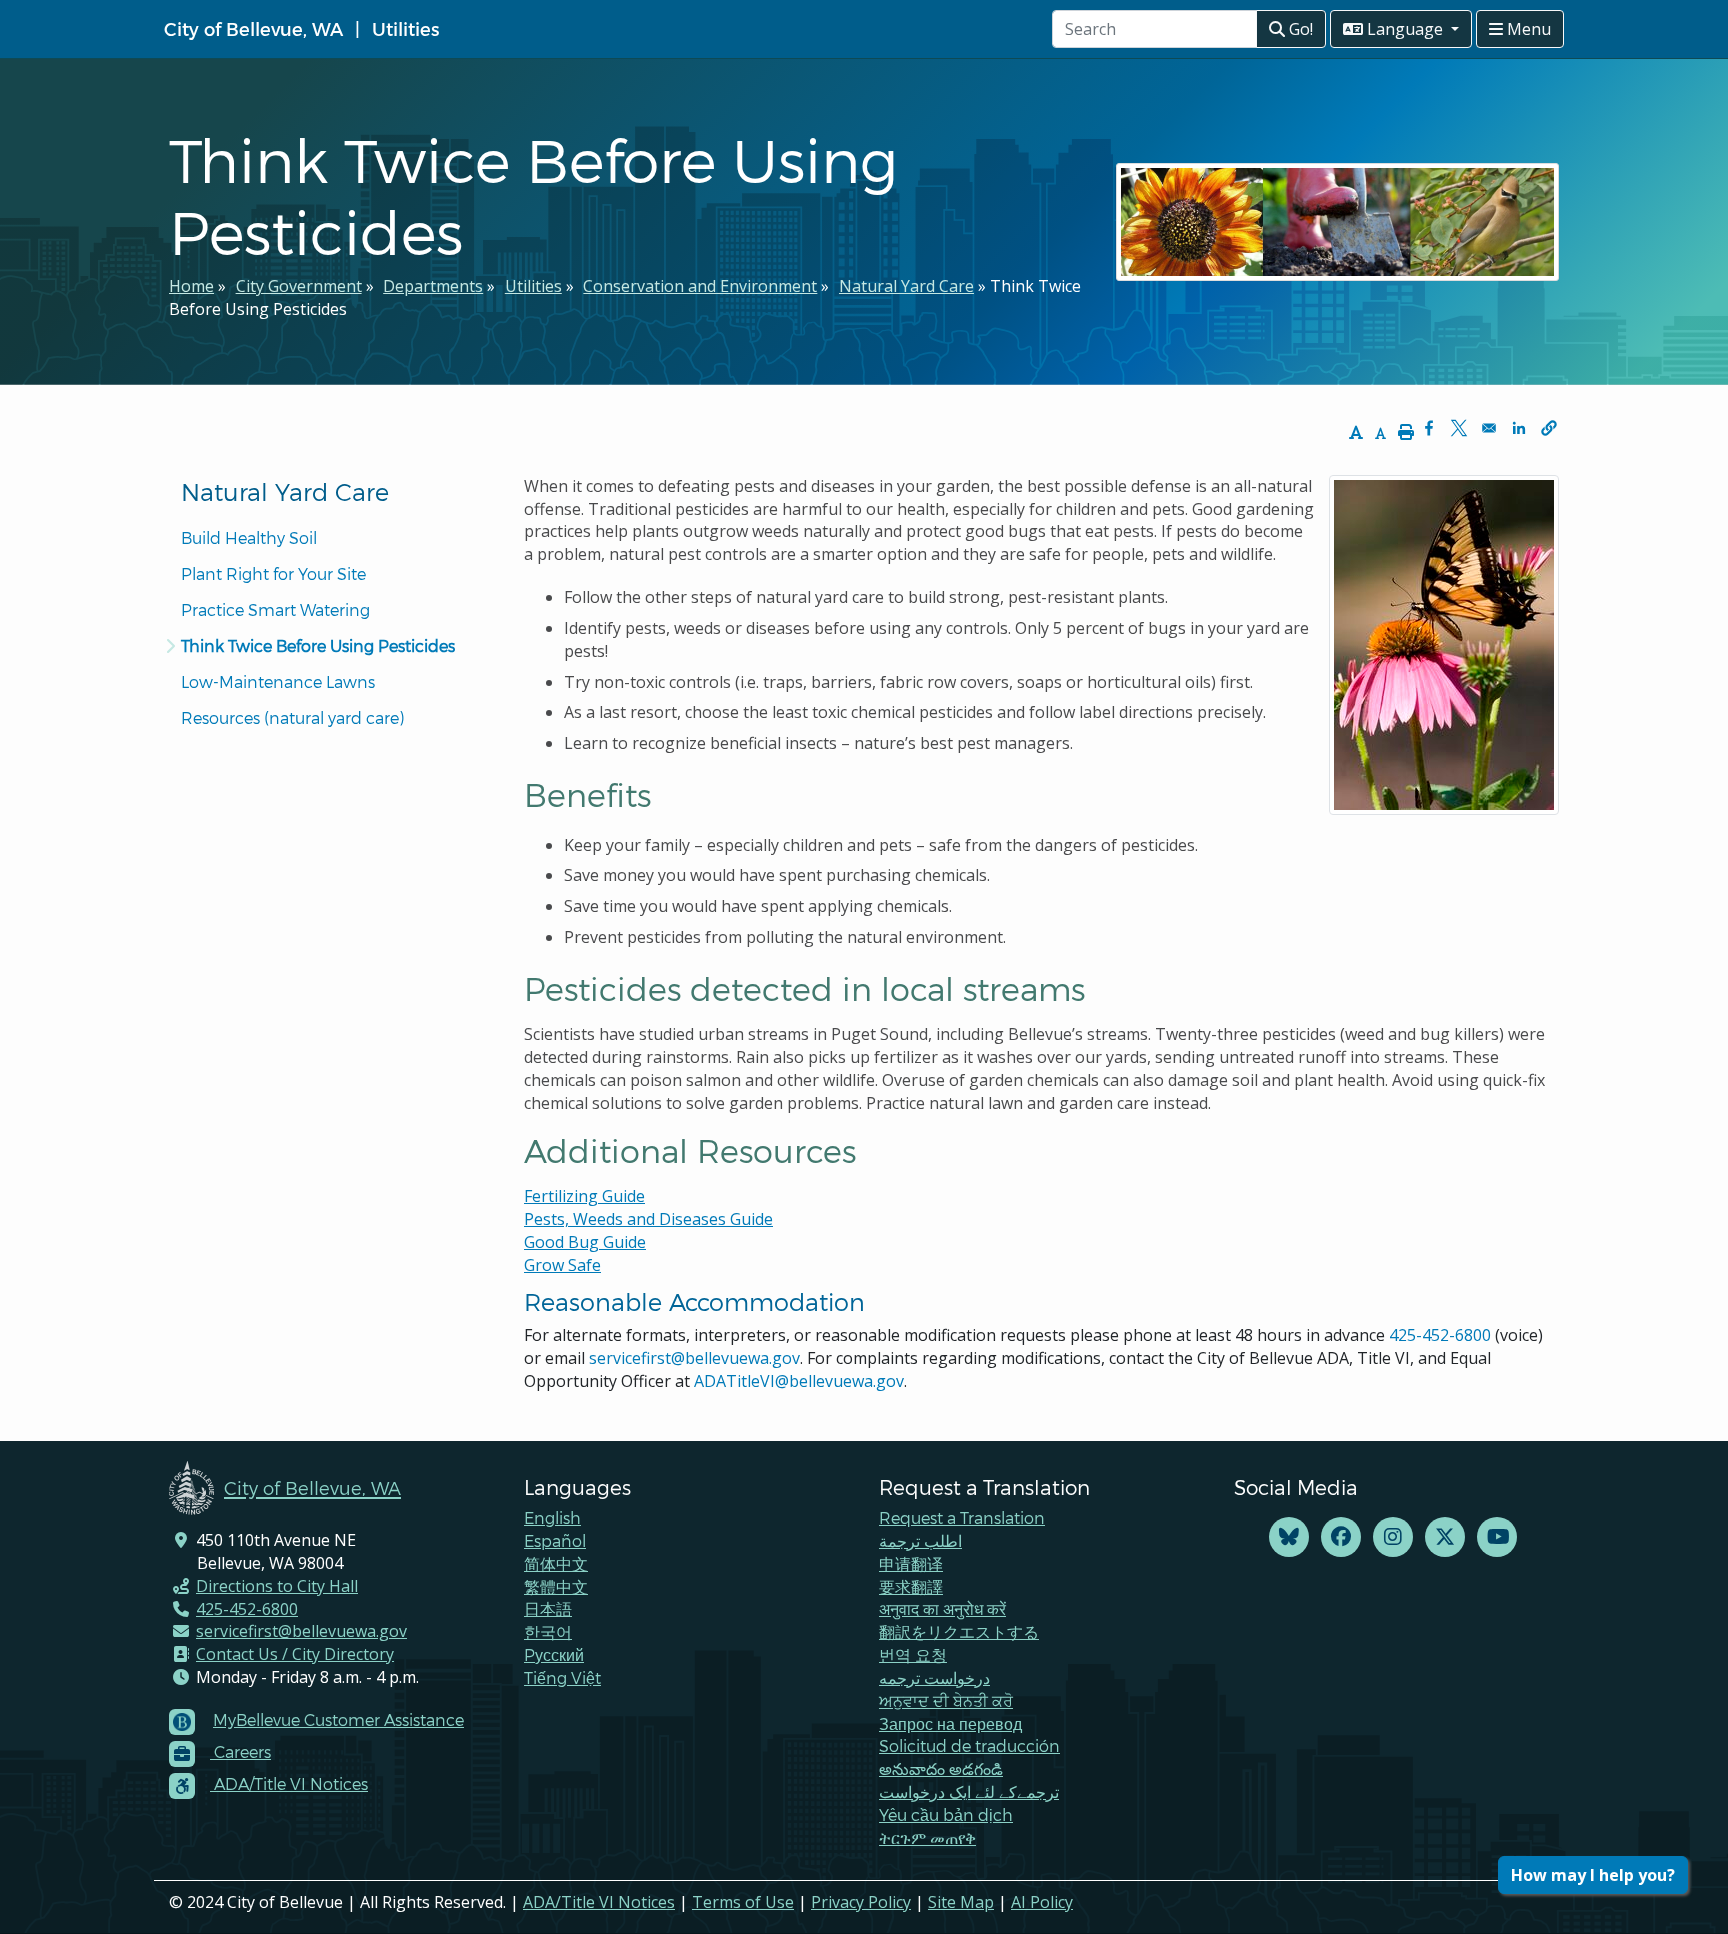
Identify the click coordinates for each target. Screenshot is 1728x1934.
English (552, 1517)
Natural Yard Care (906, 286)
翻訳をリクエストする (959, 1631)
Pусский (554, 1654)
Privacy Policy (861, 1902)
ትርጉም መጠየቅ (927, 1837)
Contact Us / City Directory (295, 1654)
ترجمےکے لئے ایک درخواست (969, 1791)
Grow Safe (562, 1265)
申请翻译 (911, 1563)
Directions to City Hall (277, 1586)
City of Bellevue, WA (253, 28)
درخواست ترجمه (934, 1677)
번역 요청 (913, 1654)
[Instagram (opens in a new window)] (1393, 1537)
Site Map (961, 1902)
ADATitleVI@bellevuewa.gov (799, 1381)
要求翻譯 (911, 1586)
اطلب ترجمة (920, 1540)
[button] (1549, 428)
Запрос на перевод (950, 1723)
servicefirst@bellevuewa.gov (694, 1358)
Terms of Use (743, 1902)
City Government (299, 286)
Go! (1299, 29)
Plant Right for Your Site (273, 573)
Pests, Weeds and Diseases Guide (648, 1219)
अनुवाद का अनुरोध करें (942, 1608)
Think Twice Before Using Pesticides (318, 645)
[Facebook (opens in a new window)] (1341, 1537)
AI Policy (1042, 1902)
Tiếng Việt (562, 1677)
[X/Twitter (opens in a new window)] (1445, 1537)
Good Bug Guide (585, 1242)
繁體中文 (556, 1586)
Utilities (405, 28)
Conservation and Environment (700, 286)
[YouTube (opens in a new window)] (1497, 1537)
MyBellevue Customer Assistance (338, 1719)
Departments (433, 286)
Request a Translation (962, 1517)
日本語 (548, 1608)
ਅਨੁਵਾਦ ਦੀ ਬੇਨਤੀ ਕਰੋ (946, 1700)
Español (555, 1540)
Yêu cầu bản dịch (946, 1814)
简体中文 (556, 1563)
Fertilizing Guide (584, 1196)
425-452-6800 (1440, 1335)
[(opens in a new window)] (1289, 1537)
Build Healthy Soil (249, 537)
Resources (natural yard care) (292, 717)
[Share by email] (1489, 428)
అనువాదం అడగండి (941, 1768)
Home (191, 286)
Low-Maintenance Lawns (278, 681)
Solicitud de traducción (969, 1745)
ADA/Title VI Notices (599, 1902)
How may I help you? (1593, 1875)
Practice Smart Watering (275, 609)
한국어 (548, 1631)
